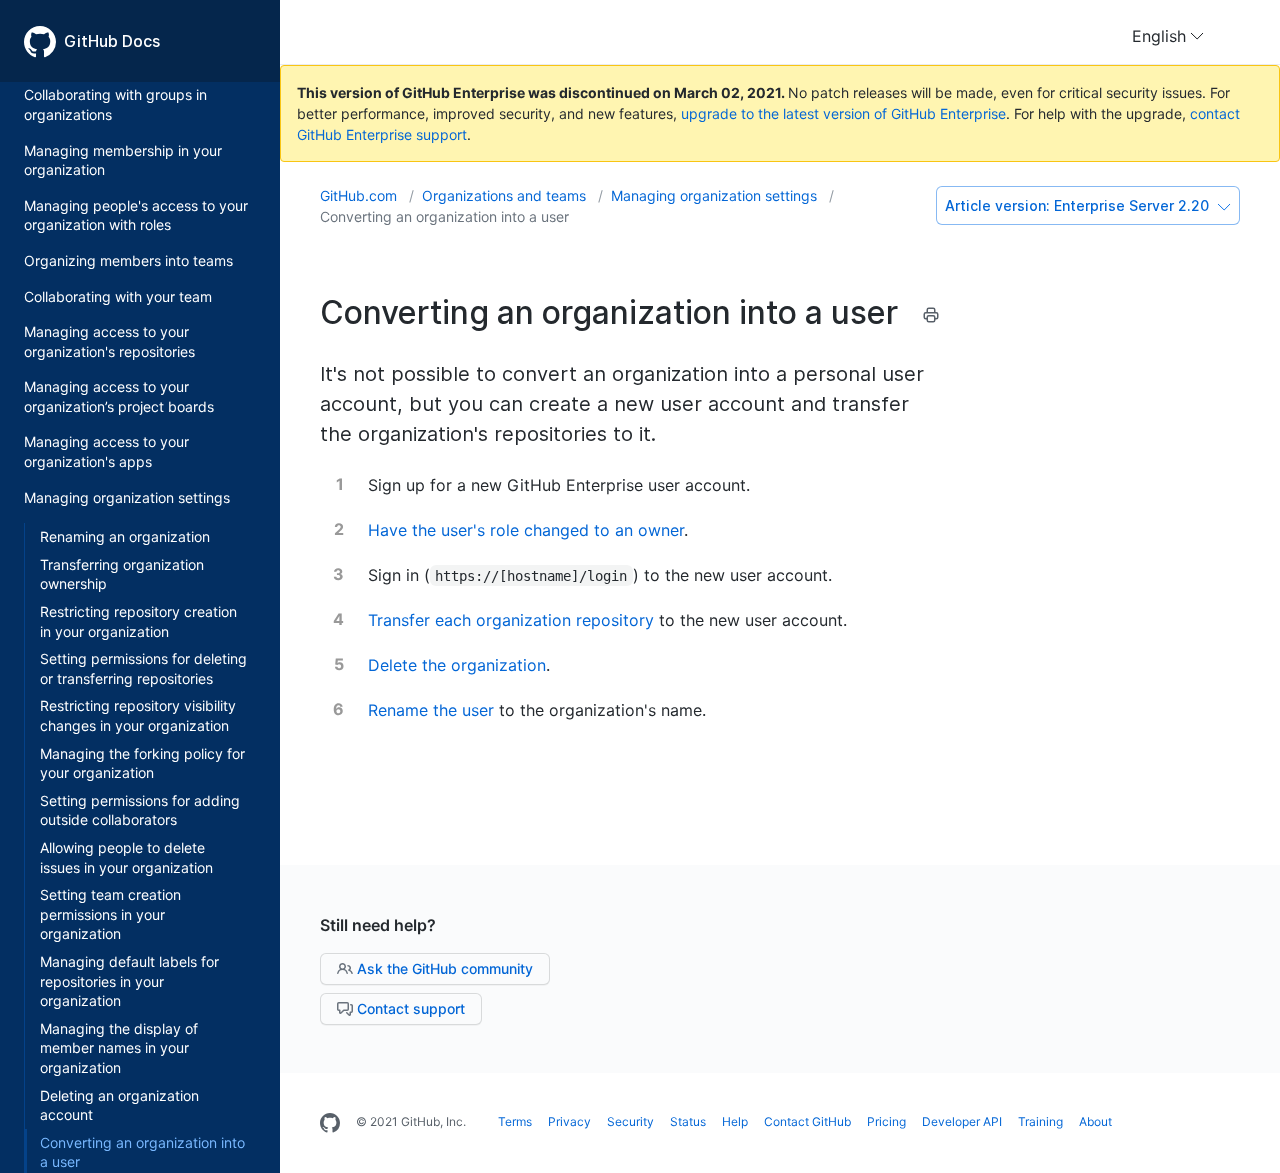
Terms (515, 1121)
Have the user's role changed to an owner (526, 530)
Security (630, 1121)
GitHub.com (360, 195)
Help (735, 1121)
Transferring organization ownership (122, 574)
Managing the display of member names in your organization (119, 1048)
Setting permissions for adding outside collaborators (140, 810)
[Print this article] (931, 318)
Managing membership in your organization (123, 160)
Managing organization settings (127, 497)
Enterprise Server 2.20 (1079, 205)
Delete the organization (457, 665)
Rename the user (431, 710)
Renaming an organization (125, 537)
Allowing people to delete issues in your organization (126, 857)
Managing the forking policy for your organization (142, 763)
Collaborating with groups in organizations (115, 105)
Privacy (569, 1121)
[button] (1168, 36)
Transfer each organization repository (511, 620)
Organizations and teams (506, 195)
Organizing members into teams (128, 260)
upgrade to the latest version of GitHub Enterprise (843, 113)
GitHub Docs (112, 41)
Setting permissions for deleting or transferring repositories (143, 669)
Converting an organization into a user (444, 216)
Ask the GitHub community (443, 968)
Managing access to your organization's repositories (109, 342)
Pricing (886, 1121)
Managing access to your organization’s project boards (119, 397)
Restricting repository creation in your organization (138, 621)
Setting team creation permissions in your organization (110, 915)
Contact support (409, 1008)
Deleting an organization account (119, 1105)
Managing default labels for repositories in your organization (129, 981)
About (1095, 1121)
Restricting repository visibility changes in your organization (138, 716)
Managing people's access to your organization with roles (136, 215)
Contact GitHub (807, 1121)
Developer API (962, 1121)
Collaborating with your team (118, 296)
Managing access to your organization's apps (106, 452)
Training (1040, 1121)
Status (688, 1121)
